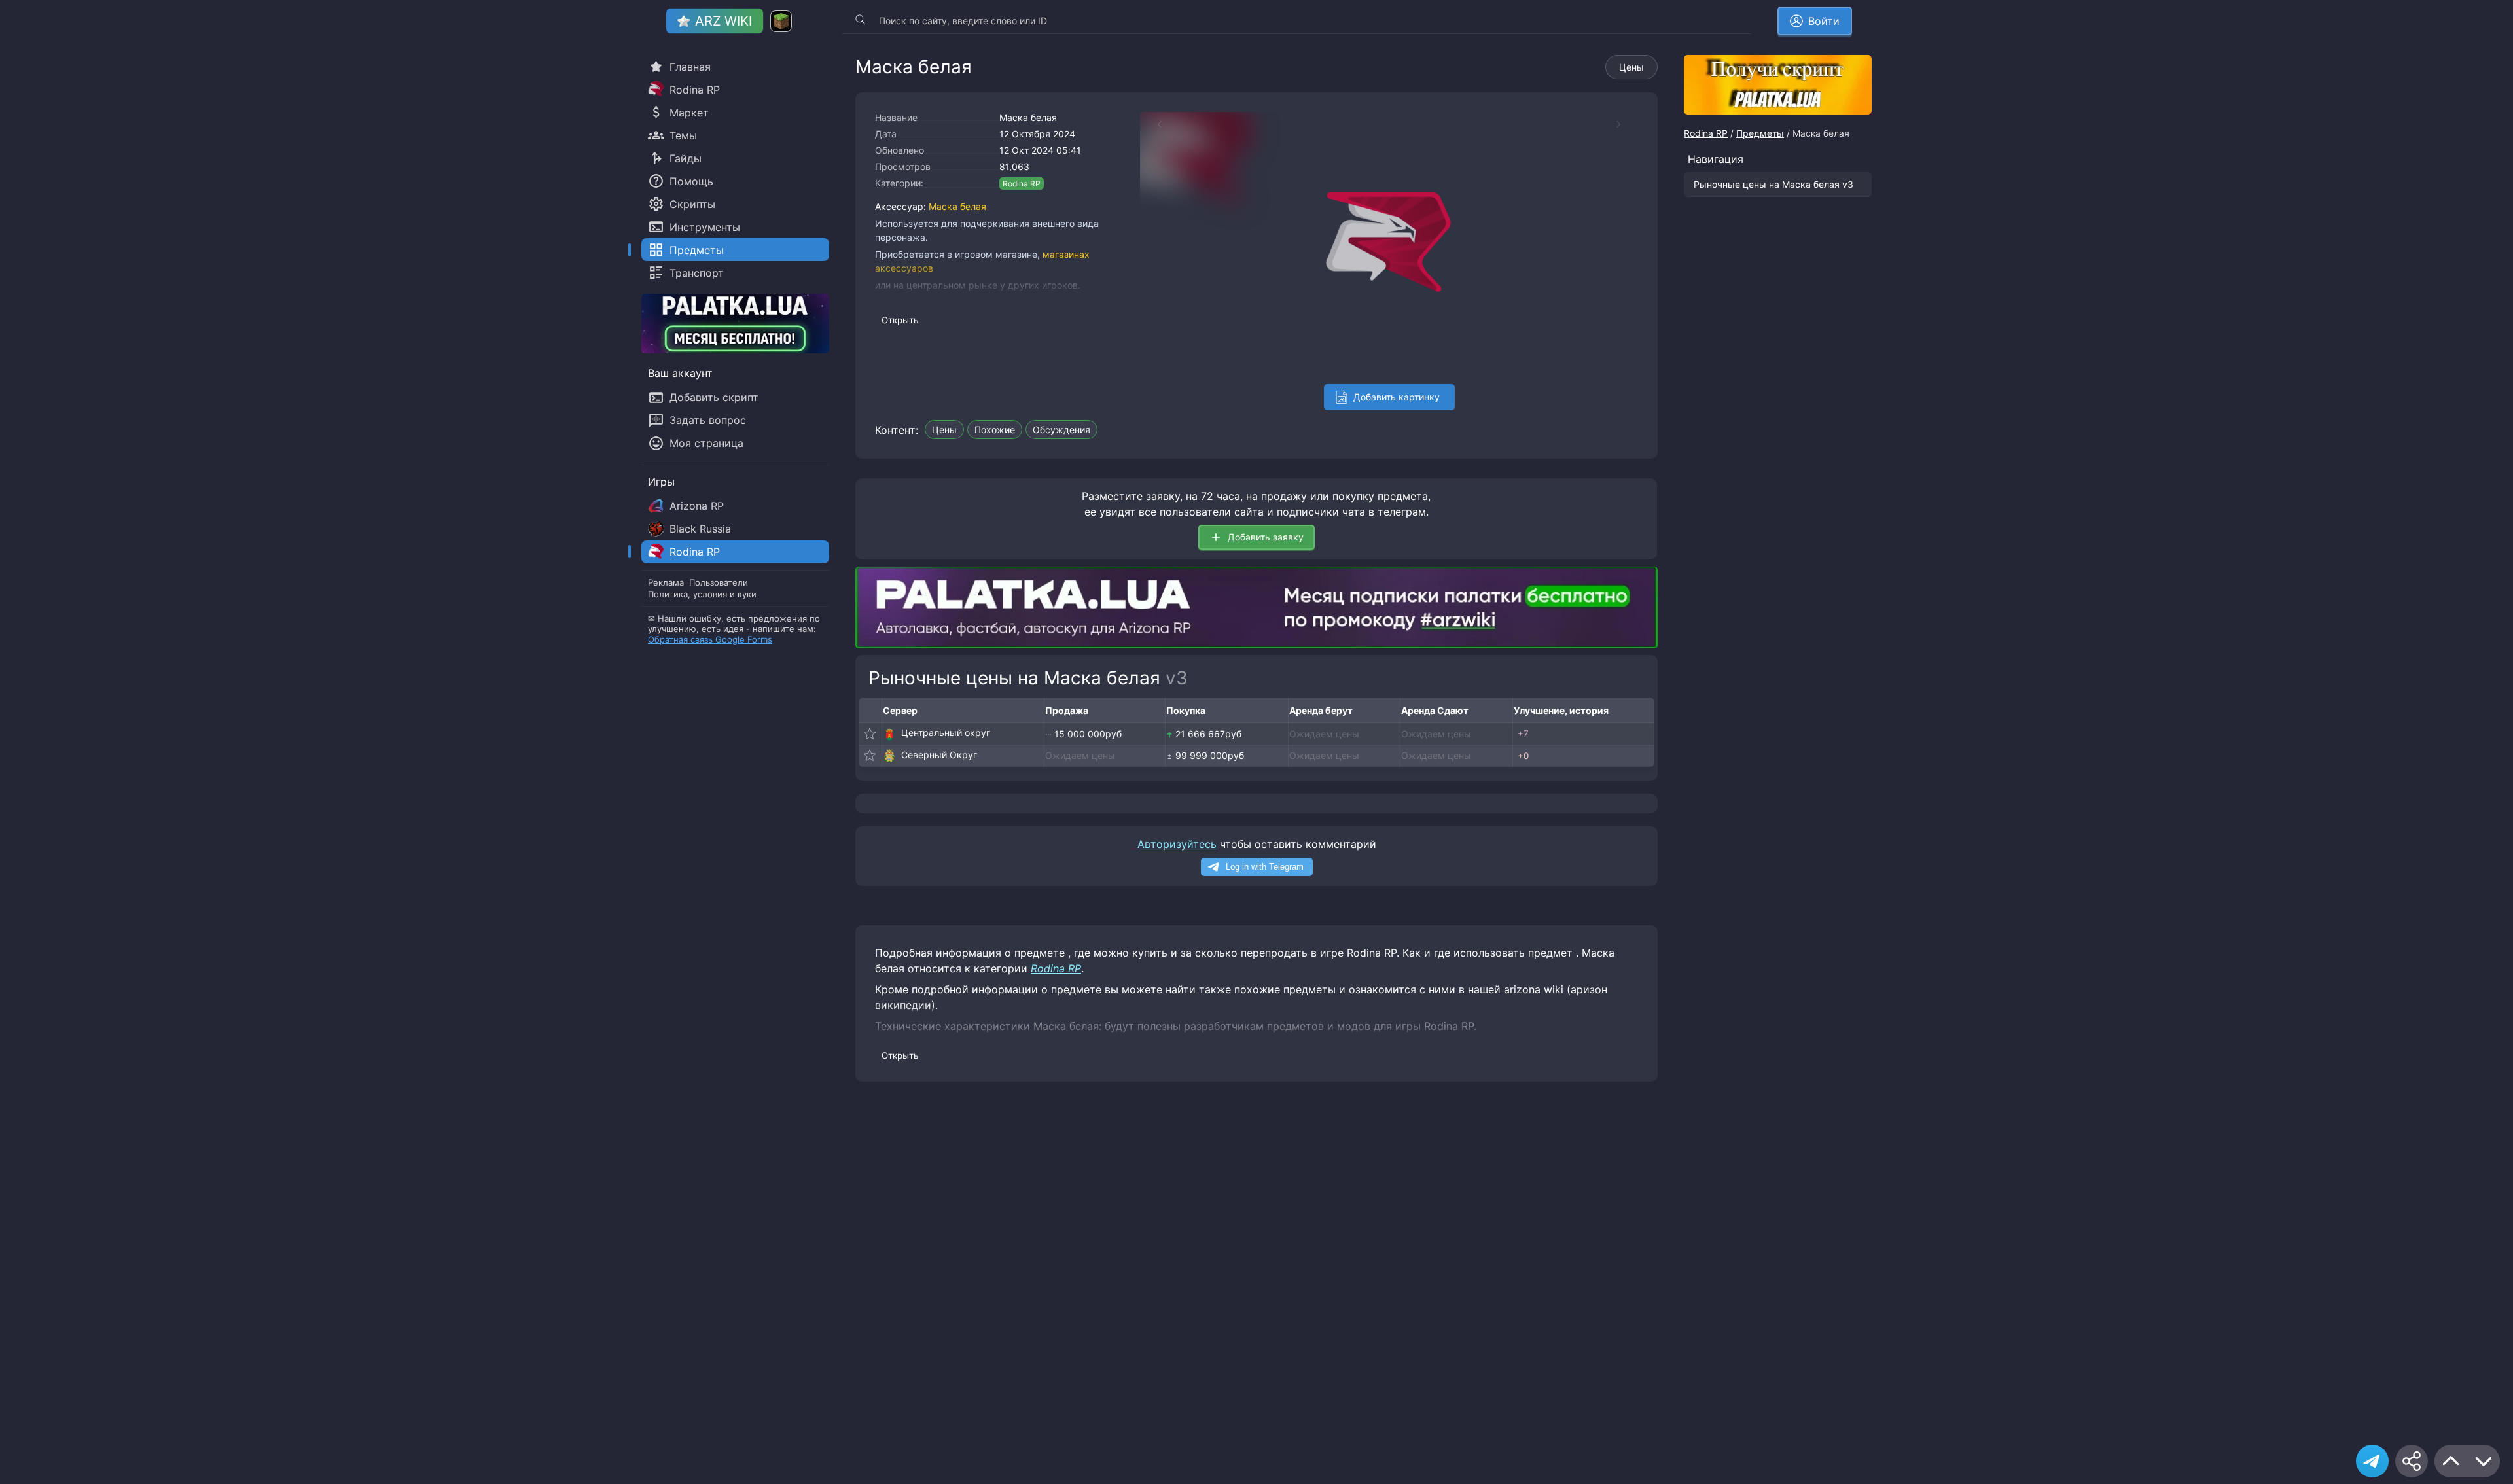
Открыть (900, 320)
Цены (1631, 67)
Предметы (1760, 133)
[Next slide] (1625, 124)
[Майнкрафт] (781, 21)
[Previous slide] (1153, 124)
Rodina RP (1022, 184)
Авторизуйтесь (1177, 844)
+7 (1523, 733)
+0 (1523, 756)
